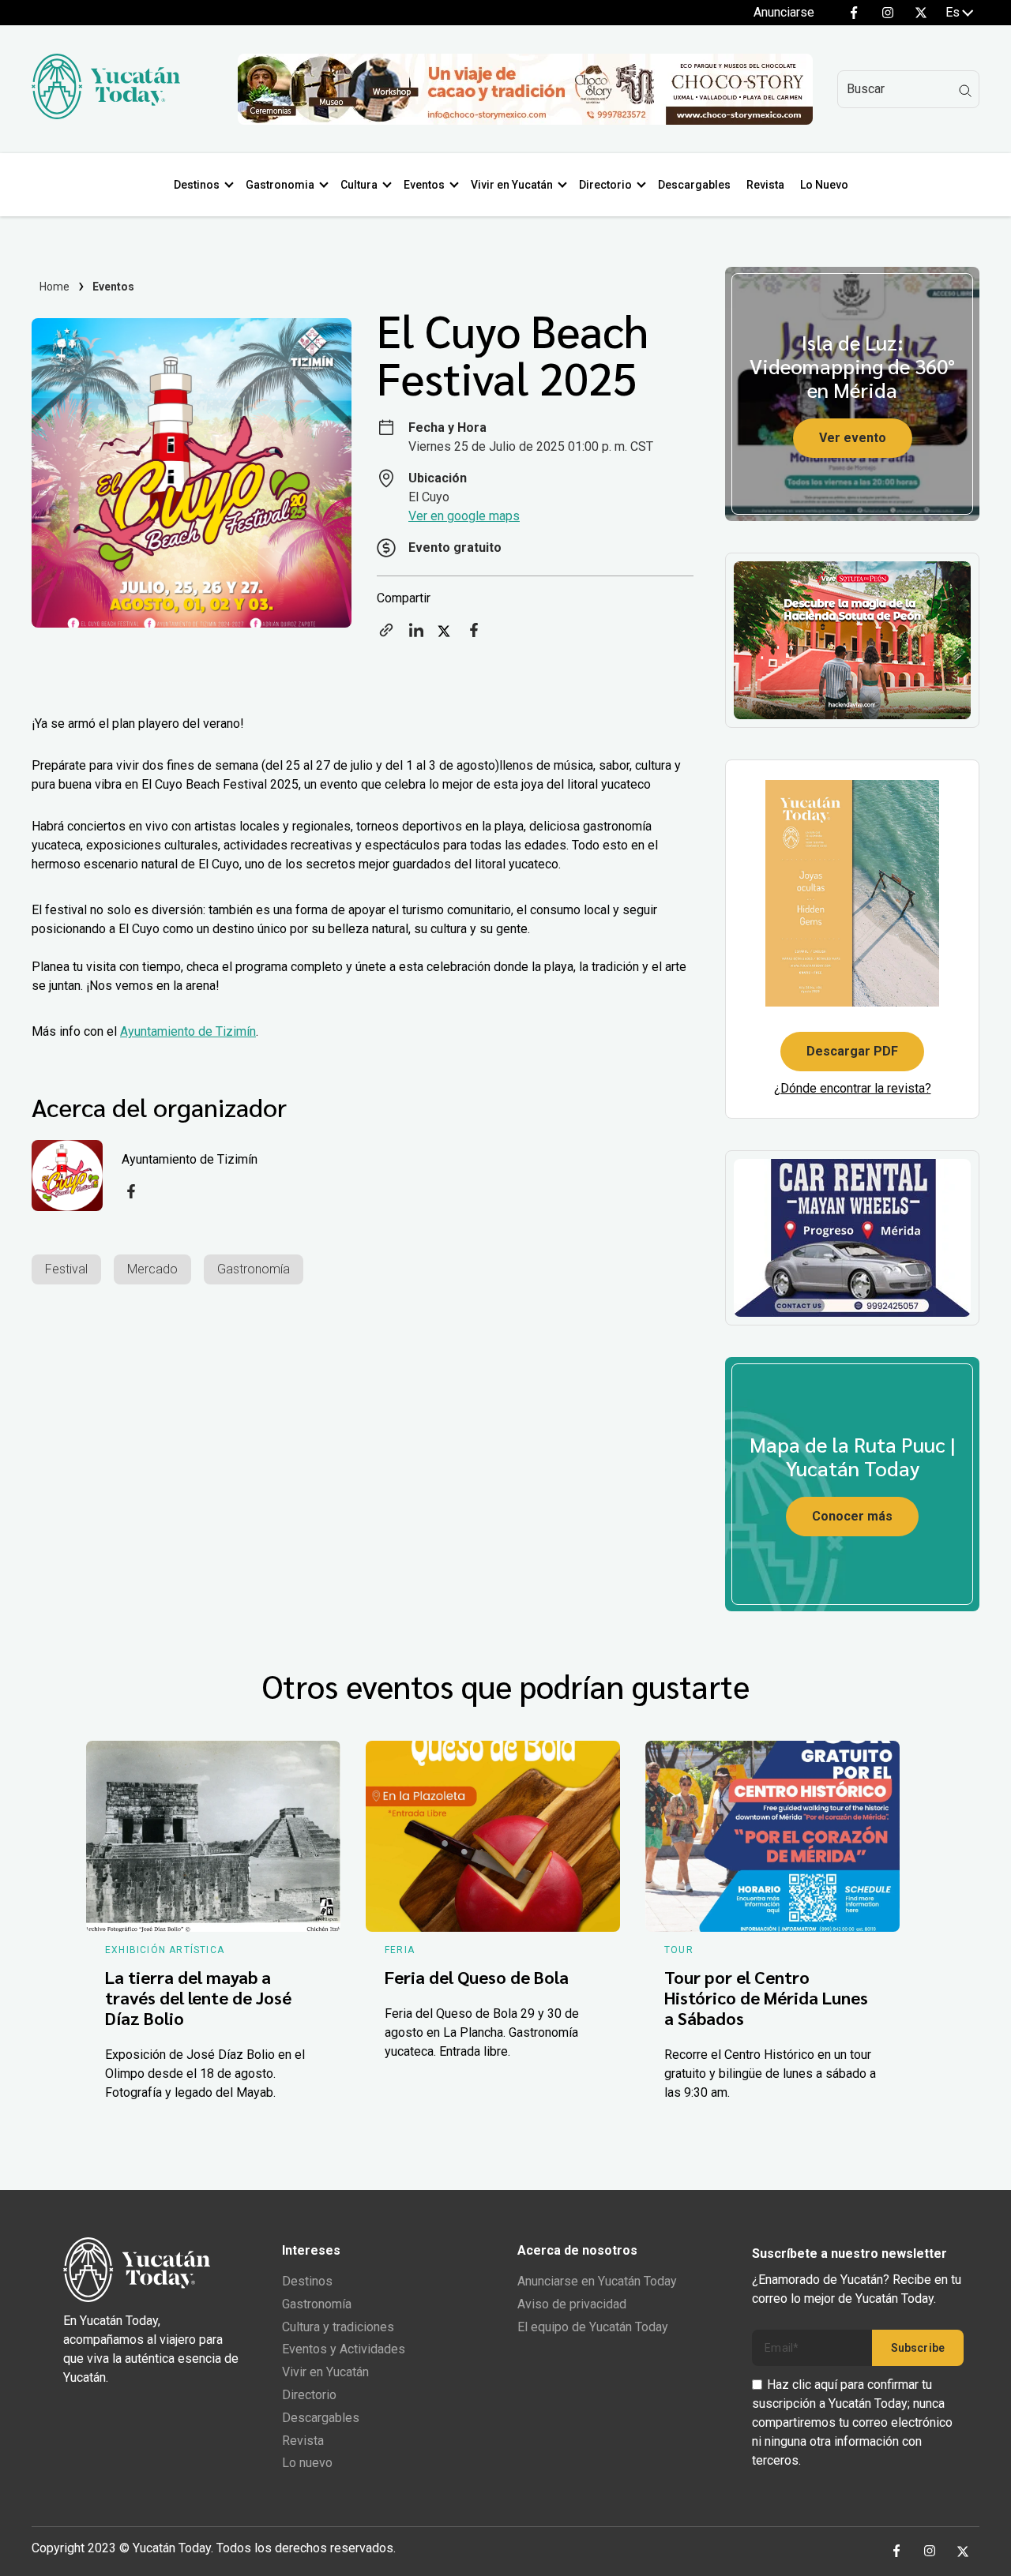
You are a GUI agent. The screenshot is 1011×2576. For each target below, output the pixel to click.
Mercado (152, 1269)
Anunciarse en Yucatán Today (597, 2281)
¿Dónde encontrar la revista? (853, 1088)
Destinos (197, 185)
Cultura (359, 185)
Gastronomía (254, 1269)
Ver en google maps (464, 516)
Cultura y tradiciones (338, 2327)
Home (55, 287)
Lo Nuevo (824, 185)
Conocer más (852, 1516)
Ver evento (853, 438)
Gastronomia (280, 185)
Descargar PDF (852, 1051)
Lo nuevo (307, 2463)
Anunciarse (784, 12)
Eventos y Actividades (344, 2349)
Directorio (605, 185)
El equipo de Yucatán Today (593, 2327)
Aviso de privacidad (572, 2304)
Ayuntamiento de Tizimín (188, 1031)
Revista (765, 185)
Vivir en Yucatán (512, 185)
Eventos (424, 185)
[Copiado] (386, 635)
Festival (66, 1269)
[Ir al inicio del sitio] (106, 115)
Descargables (694, 185)
